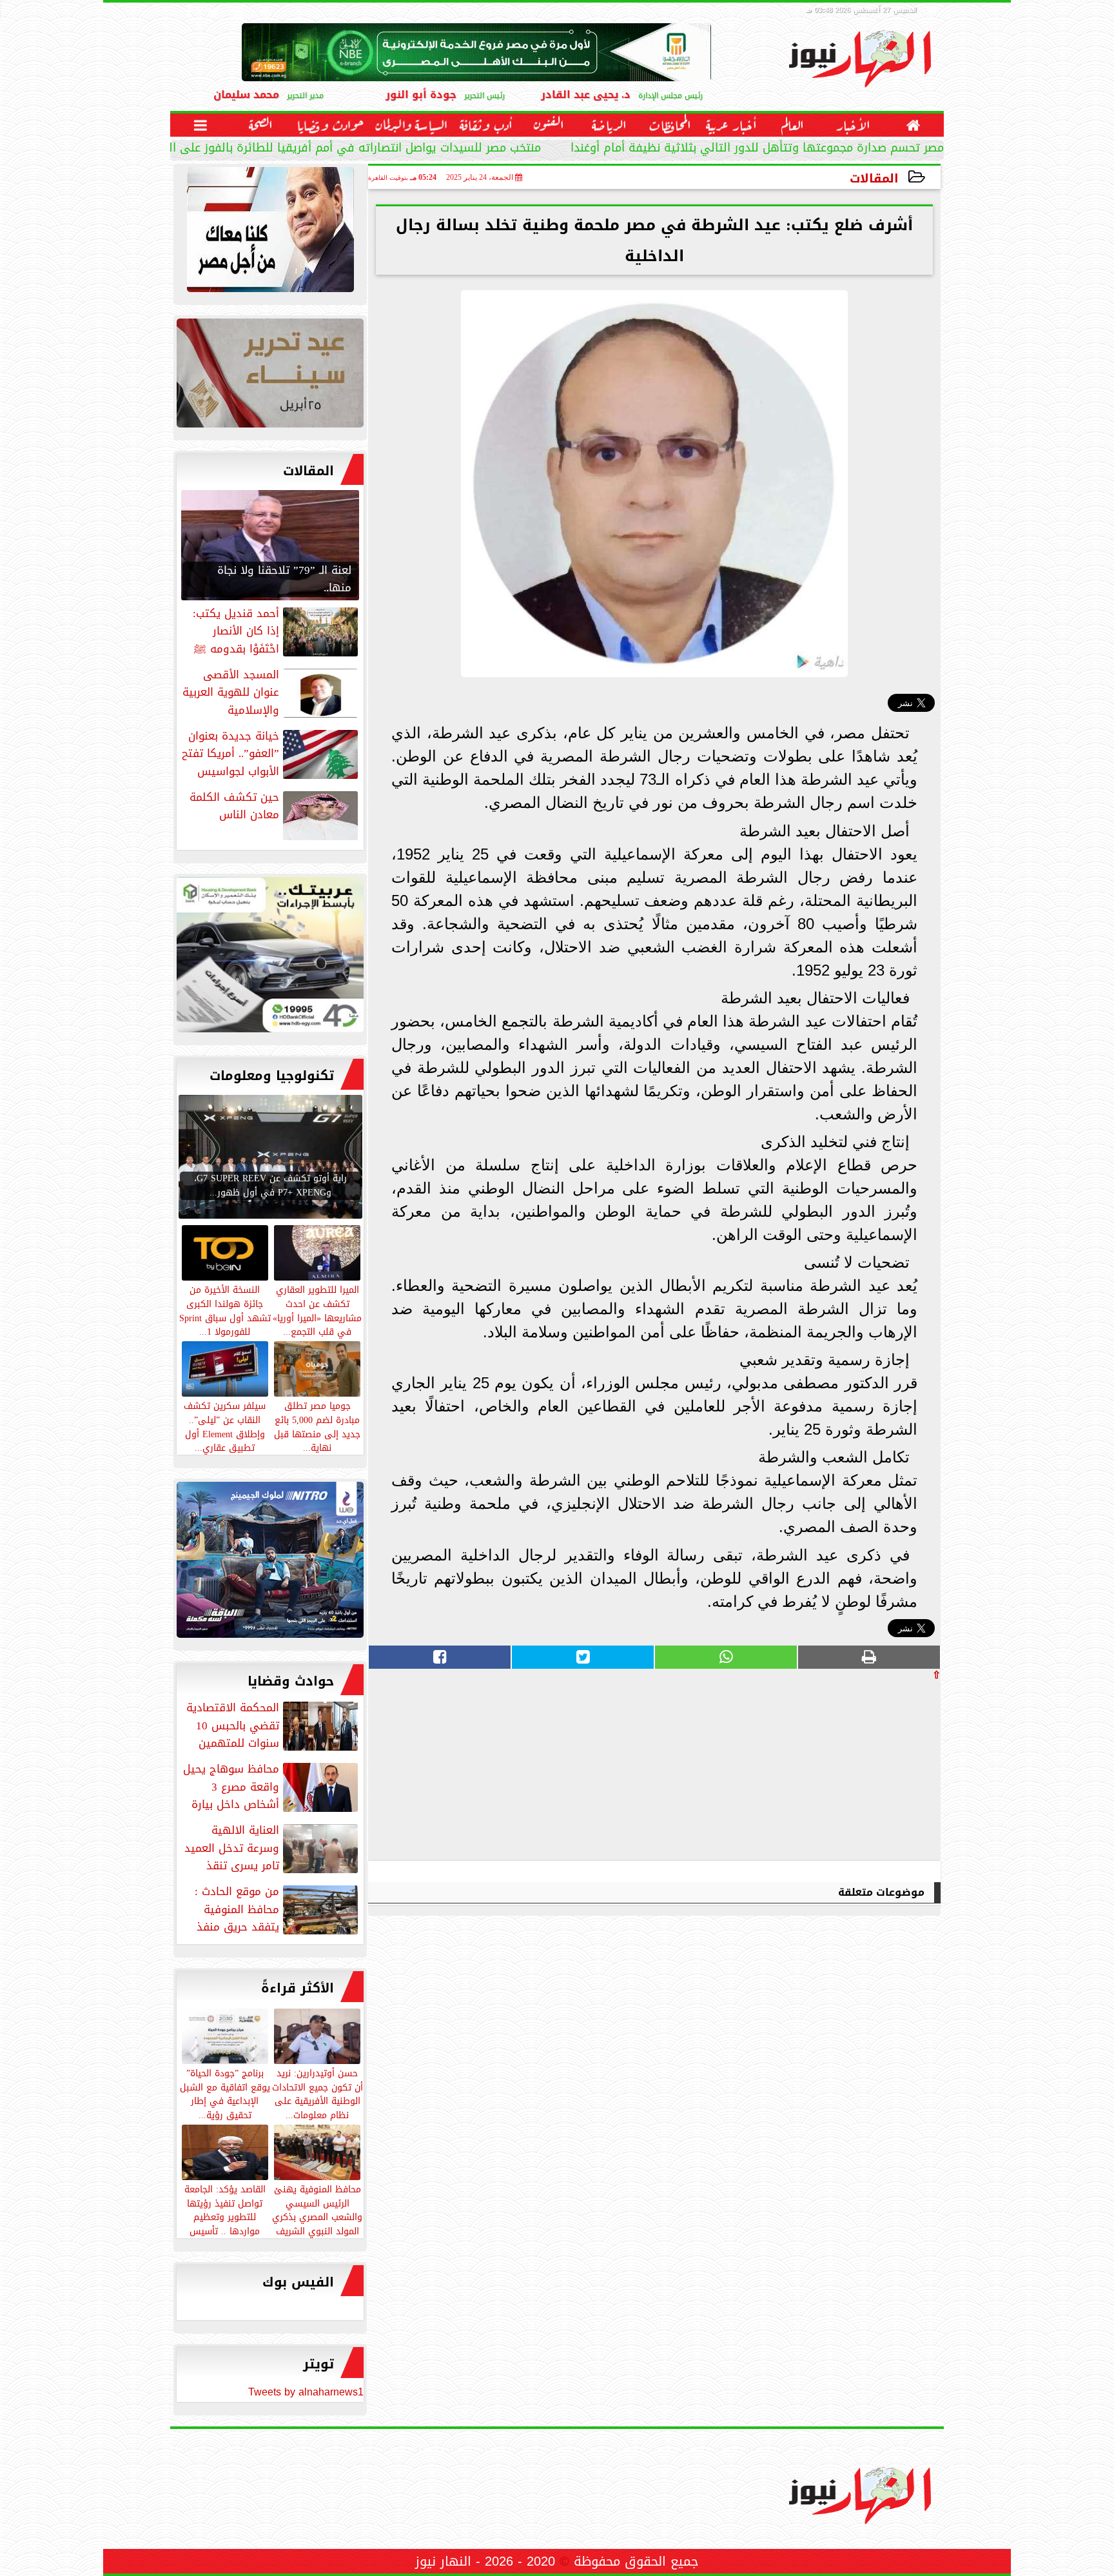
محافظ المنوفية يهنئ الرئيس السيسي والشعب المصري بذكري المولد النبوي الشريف (317, 2209)
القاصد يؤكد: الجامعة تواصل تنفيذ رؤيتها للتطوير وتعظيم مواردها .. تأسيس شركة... (225, 2217)
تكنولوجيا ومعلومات (272, 1076)
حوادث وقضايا (291, 1681)
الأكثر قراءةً (298, 1988)
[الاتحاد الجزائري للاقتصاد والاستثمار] (270, 376)
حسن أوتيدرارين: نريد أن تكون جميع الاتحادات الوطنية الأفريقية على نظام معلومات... (318, 2093)
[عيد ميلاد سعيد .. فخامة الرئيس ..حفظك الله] (270, 233)
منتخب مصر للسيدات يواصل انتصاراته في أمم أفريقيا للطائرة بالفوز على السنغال (338, 149)
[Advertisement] (844, 1770)
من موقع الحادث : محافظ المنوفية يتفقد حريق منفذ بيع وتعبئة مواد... (278, 1909)
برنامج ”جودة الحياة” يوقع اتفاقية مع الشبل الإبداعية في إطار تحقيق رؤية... (225, 2093)
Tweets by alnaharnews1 (306, 2392)
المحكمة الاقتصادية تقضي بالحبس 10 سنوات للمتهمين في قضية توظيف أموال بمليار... (273, 1726)
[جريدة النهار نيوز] (270, 958)
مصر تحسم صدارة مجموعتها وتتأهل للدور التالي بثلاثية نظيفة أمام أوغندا (757, 149)
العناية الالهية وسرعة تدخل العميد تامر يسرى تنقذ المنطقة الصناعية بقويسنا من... (272, 1848)
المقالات (874, 178)
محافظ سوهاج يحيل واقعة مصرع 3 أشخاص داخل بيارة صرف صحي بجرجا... (272, 1787)
